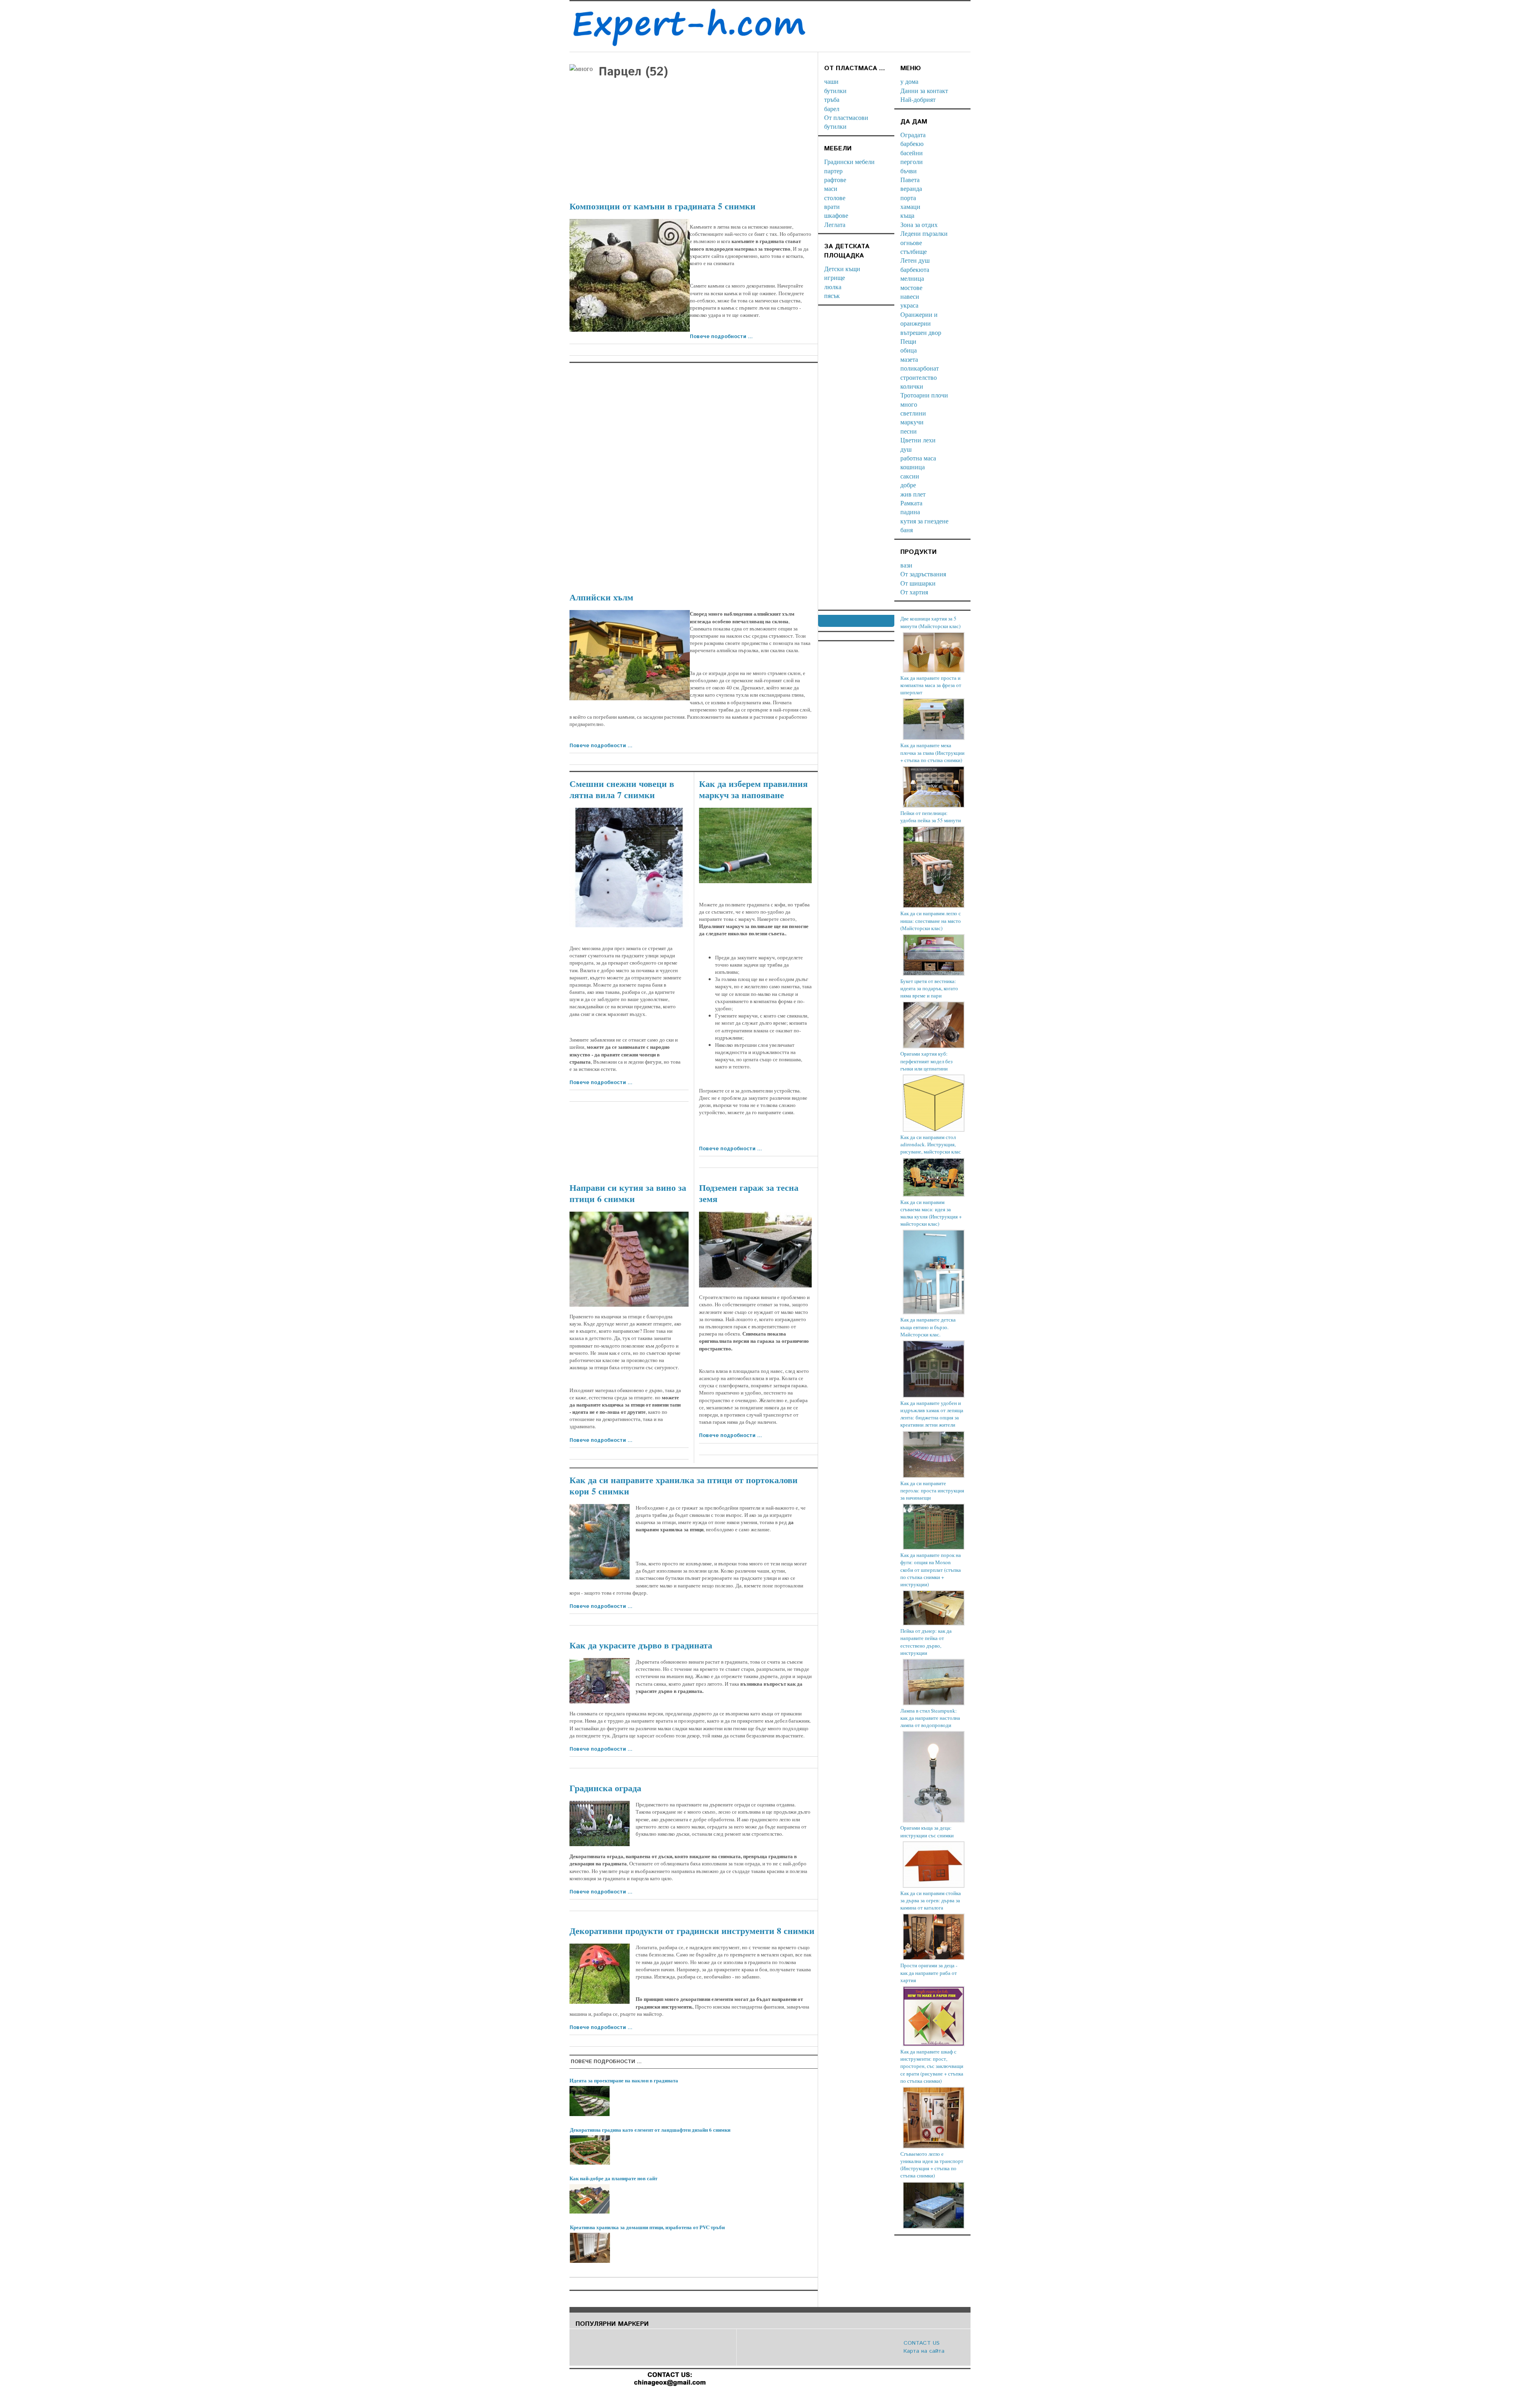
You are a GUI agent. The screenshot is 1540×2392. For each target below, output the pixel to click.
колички (912, 386)
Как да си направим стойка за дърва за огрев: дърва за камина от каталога (931, 1900)
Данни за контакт (924, 90)
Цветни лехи (918, 440)
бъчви (909, 171)
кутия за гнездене (924, 521)
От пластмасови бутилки (846, 122)
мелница (912, 278)
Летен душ (915, 260)
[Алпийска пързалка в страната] (630, 655)
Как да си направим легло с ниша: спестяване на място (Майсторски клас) (931, 920)
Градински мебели (849, 161)
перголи (912, 161)
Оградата (913, 135)
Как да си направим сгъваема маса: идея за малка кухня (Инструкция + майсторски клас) (931, 1213)
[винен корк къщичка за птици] (629, 1259)
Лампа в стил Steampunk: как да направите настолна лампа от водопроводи (930, 1718)
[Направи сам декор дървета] (600, 1681)
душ (906, 449)
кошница (913, 467)
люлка (833, 287)
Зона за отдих (919, 224)
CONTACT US (922, 2343)
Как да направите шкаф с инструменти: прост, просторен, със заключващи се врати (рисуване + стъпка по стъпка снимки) (932, 2066)
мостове (911, 287)
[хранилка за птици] (600, 1542)
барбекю (912, 143)
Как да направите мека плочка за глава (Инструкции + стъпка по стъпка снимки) (932, 752)
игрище (835, 277)
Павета (910, 179)
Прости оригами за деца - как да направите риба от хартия (929, 1972)
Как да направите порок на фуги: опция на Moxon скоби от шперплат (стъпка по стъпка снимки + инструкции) (931, 1570)
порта (908, 198)
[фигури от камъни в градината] (630, 275)
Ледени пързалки (924, 233)
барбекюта (915, 269)
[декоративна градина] (590, 2150)
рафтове (835, 179)
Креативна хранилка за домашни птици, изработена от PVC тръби (647, 2227)
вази (906, 565)
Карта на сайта (924, 2351)
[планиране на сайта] (590, 2199)
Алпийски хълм (601, 597)
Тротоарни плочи (924, 395)
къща (907, 215)
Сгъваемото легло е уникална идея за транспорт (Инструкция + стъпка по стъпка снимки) (932, 2165)
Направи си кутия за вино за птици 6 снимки (628, 1193)
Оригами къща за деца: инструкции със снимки (927, 1831)
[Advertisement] (694, 136)
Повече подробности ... (721, 337)
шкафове (836, 215)
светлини (913, 413)
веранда (911, 188)
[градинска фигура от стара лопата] (600, 1974)
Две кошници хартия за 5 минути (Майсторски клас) (930, 622)
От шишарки (918, 583)
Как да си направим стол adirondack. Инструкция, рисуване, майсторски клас (931, 1144)
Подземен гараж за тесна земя (749, 1193)
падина (910, 512)
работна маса (918, 458)
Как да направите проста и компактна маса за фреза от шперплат (931, 685)
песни (909, 431)
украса (909, 305)
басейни (912, 153)
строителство (919, 377)
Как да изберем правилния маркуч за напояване (753, 789)
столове (835, 198)
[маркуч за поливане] (755, 845)
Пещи (908, 341)
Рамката (911, 503)
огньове (911, 242)
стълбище (914, 251)
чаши (831, 81)
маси (831, 188)
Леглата (835, 224)
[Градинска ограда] (600, 1823)
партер (833, 171)
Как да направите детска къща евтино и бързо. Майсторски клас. (928, 1327)
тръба (832, 99)
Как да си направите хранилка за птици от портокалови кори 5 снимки (684, 1485)
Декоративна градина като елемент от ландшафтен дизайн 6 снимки (650, 2129)
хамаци (910, 206)
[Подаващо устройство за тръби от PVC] (590, 2248)
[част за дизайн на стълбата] (590, 2101)
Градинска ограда (605, 1788)
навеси (910, 296)
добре (908, 485)
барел (832, 108)
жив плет (913, 494)
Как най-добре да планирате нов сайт (613, 2178)
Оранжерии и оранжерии (919, 319)
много (909, 404)
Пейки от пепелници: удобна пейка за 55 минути (931, 817)
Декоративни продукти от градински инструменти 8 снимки (692, 1931)
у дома (909, 81)
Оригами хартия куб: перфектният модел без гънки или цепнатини (926, 1061)
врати (832, 206)
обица (909, 350)
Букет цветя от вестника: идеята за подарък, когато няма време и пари (929, 988)
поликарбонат (920, 368)
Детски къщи (842, 269)
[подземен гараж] (755, 1250)
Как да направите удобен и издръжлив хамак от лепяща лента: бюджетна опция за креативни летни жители (932, 1414)
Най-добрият (918, 99)
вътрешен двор (921, 332)
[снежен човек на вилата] (629, 867)
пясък (832, 295)
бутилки (835, 90)
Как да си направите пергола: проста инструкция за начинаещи (932, 1490)
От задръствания (923, 574)
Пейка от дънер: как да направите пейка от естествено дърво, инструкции (926, 1642)
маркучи (912, 422)
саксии (910, 476)
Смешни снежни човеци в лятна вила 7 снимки (622, 789)
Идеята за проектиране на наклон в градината (624, 2080)
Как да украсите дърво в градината (641, 1645)
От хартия (914, 592)
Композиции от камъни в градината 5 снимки (663, 206)
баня (907, 530)
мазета (909, 359)
